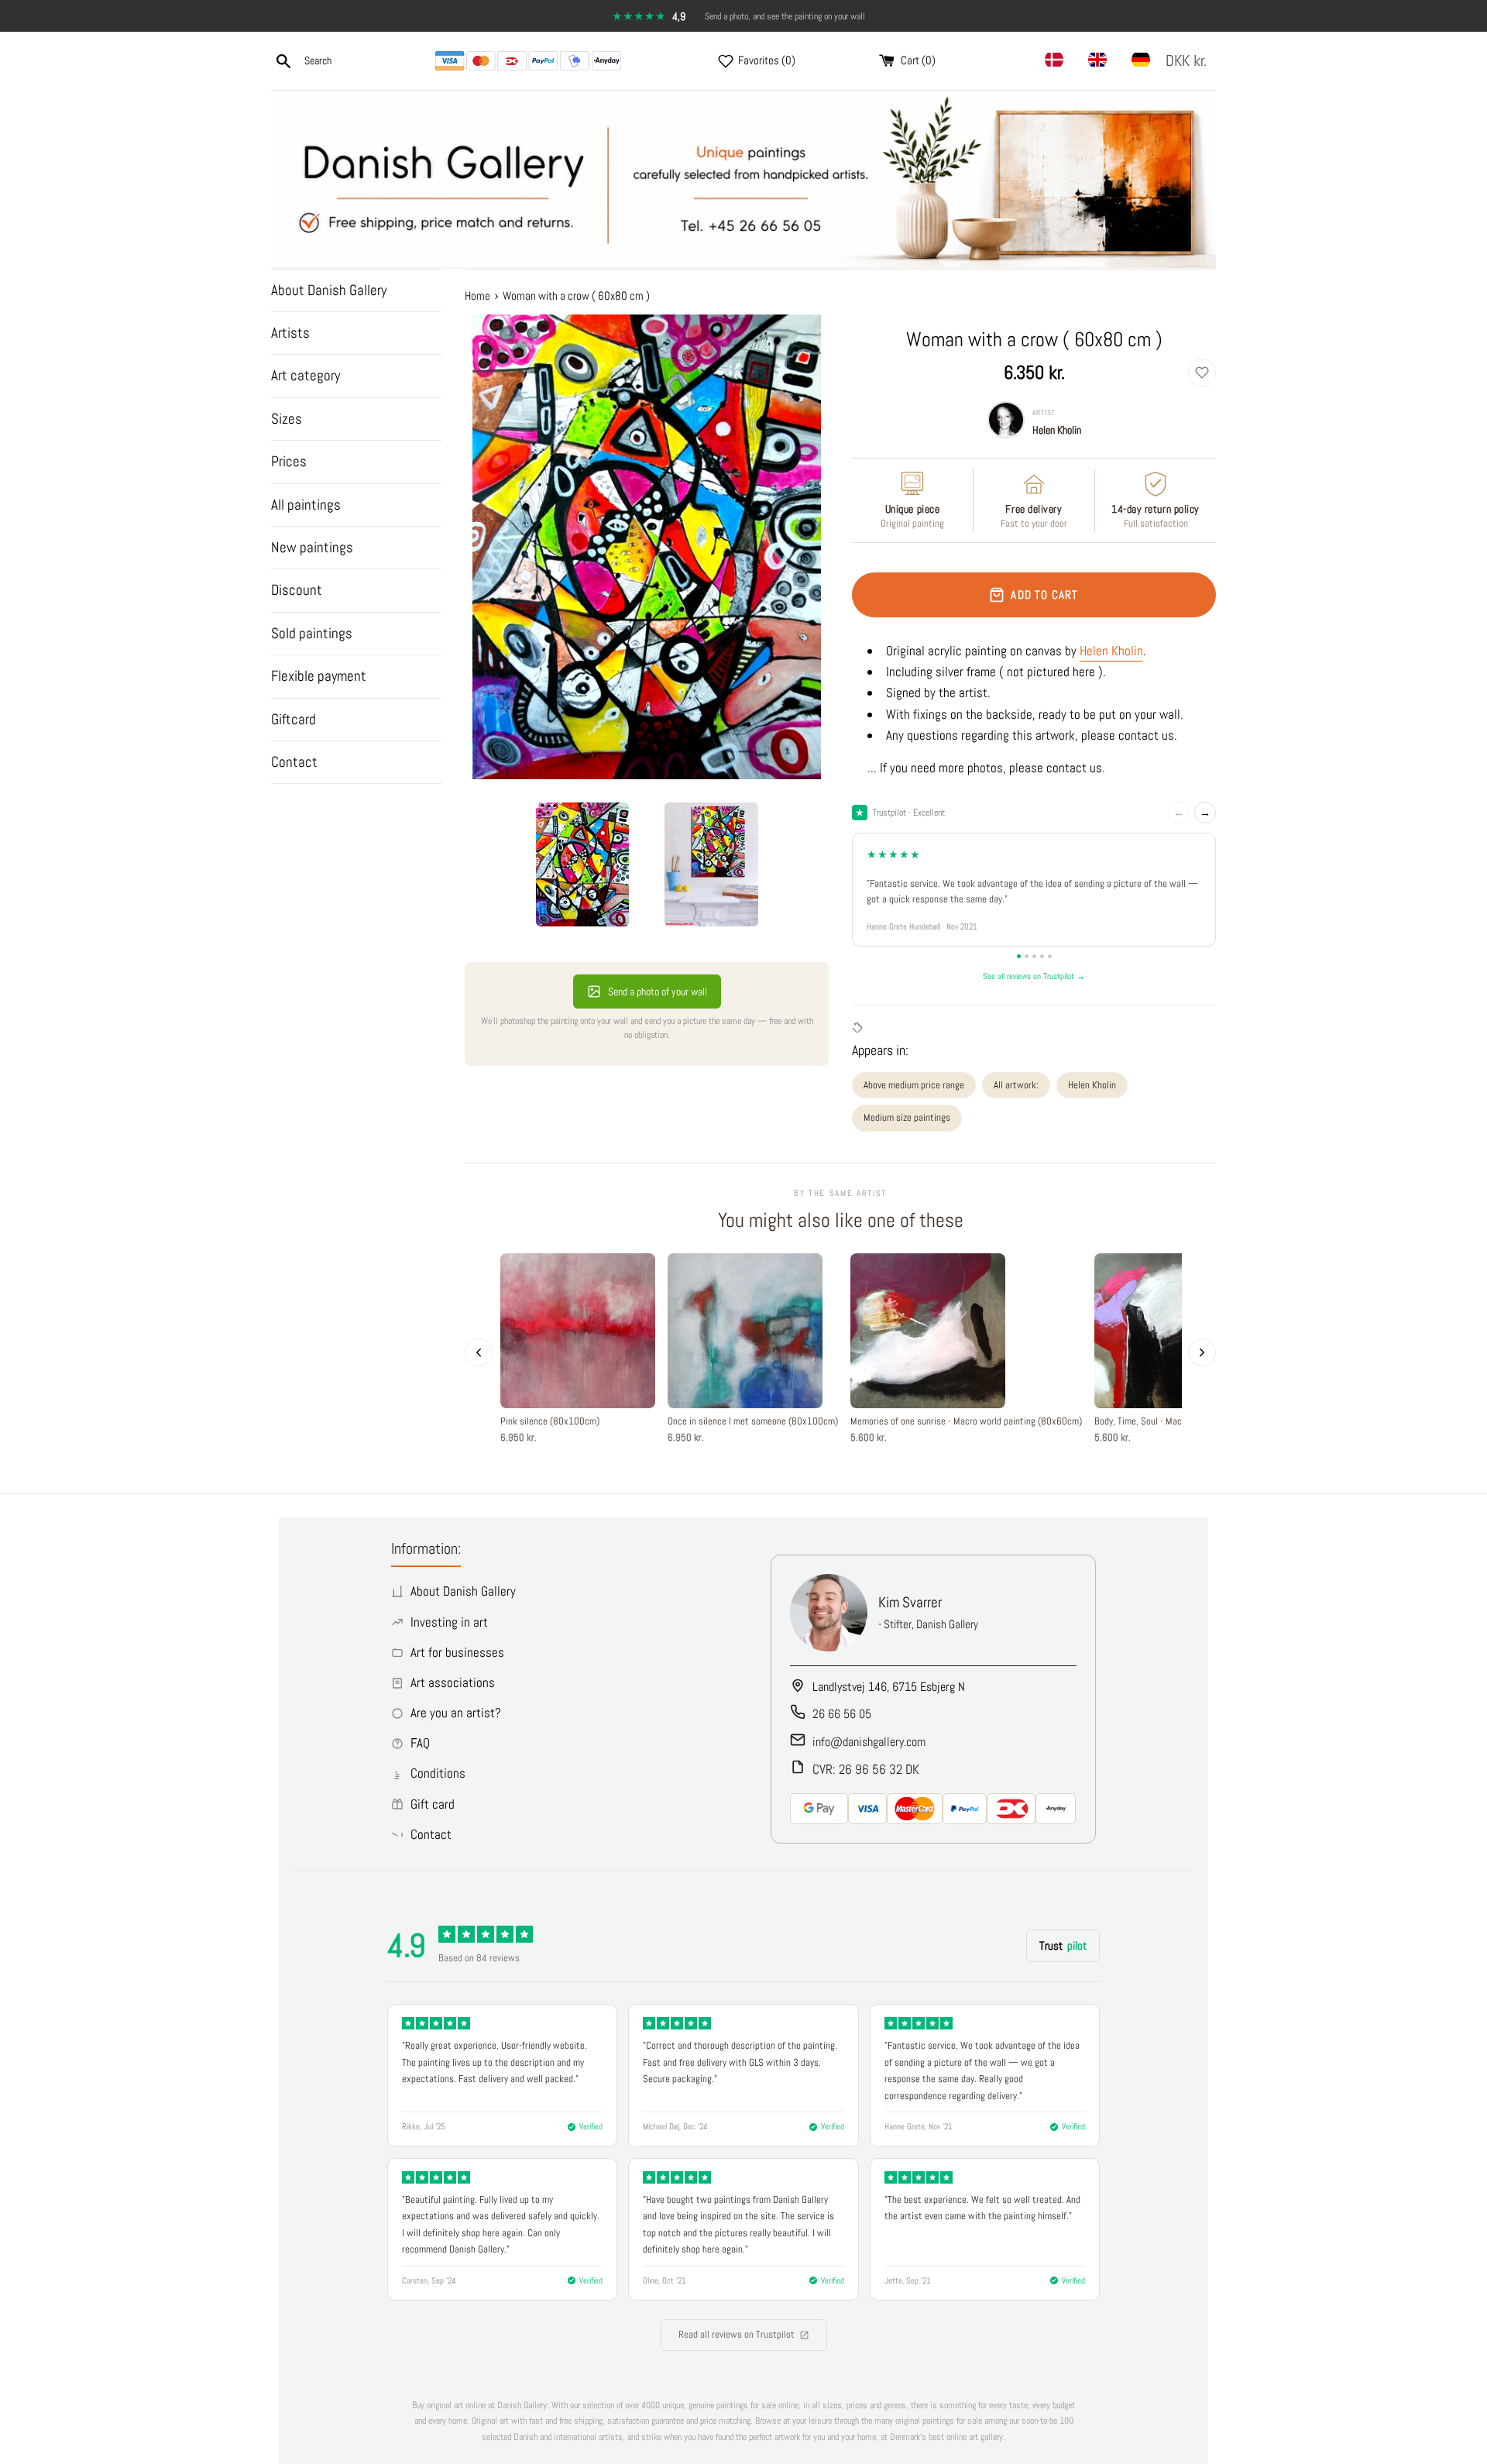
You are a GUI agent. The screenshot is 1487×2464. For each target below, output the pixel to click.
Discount (297, 590)
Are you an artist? (456, 1713)
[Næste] (1202, 1352)
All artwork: (1016, 1085)
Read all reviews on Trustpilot (737, 2334)
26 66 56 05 (842, 1714)
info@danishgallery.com (869, 1742)
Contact (294, 762)
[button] (1189, 61)
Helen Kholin (1057, 430)
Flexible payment (319, 676)
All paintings (306, 505)
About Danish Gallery (329, 290)
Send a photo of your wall (658, 991)
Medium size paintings (907, 1117)
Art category (306, 375)
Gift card (433, 1804)
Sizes (287, 419)
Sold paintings (312, 633)
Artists (290, 333)
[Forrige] (479, 1352)
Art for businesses (457, 1652)
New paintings (312, 547)
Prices (289, 461)
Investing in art (449, 1622)
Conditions (438, 1773)
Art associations (453, 1682)
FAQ (420, 1743)
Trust (1063, 1945)
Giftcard (294, 719)
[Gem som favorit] (1202, 373)
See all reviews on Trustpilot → (1034, 976)
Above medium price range (914, 1085)
